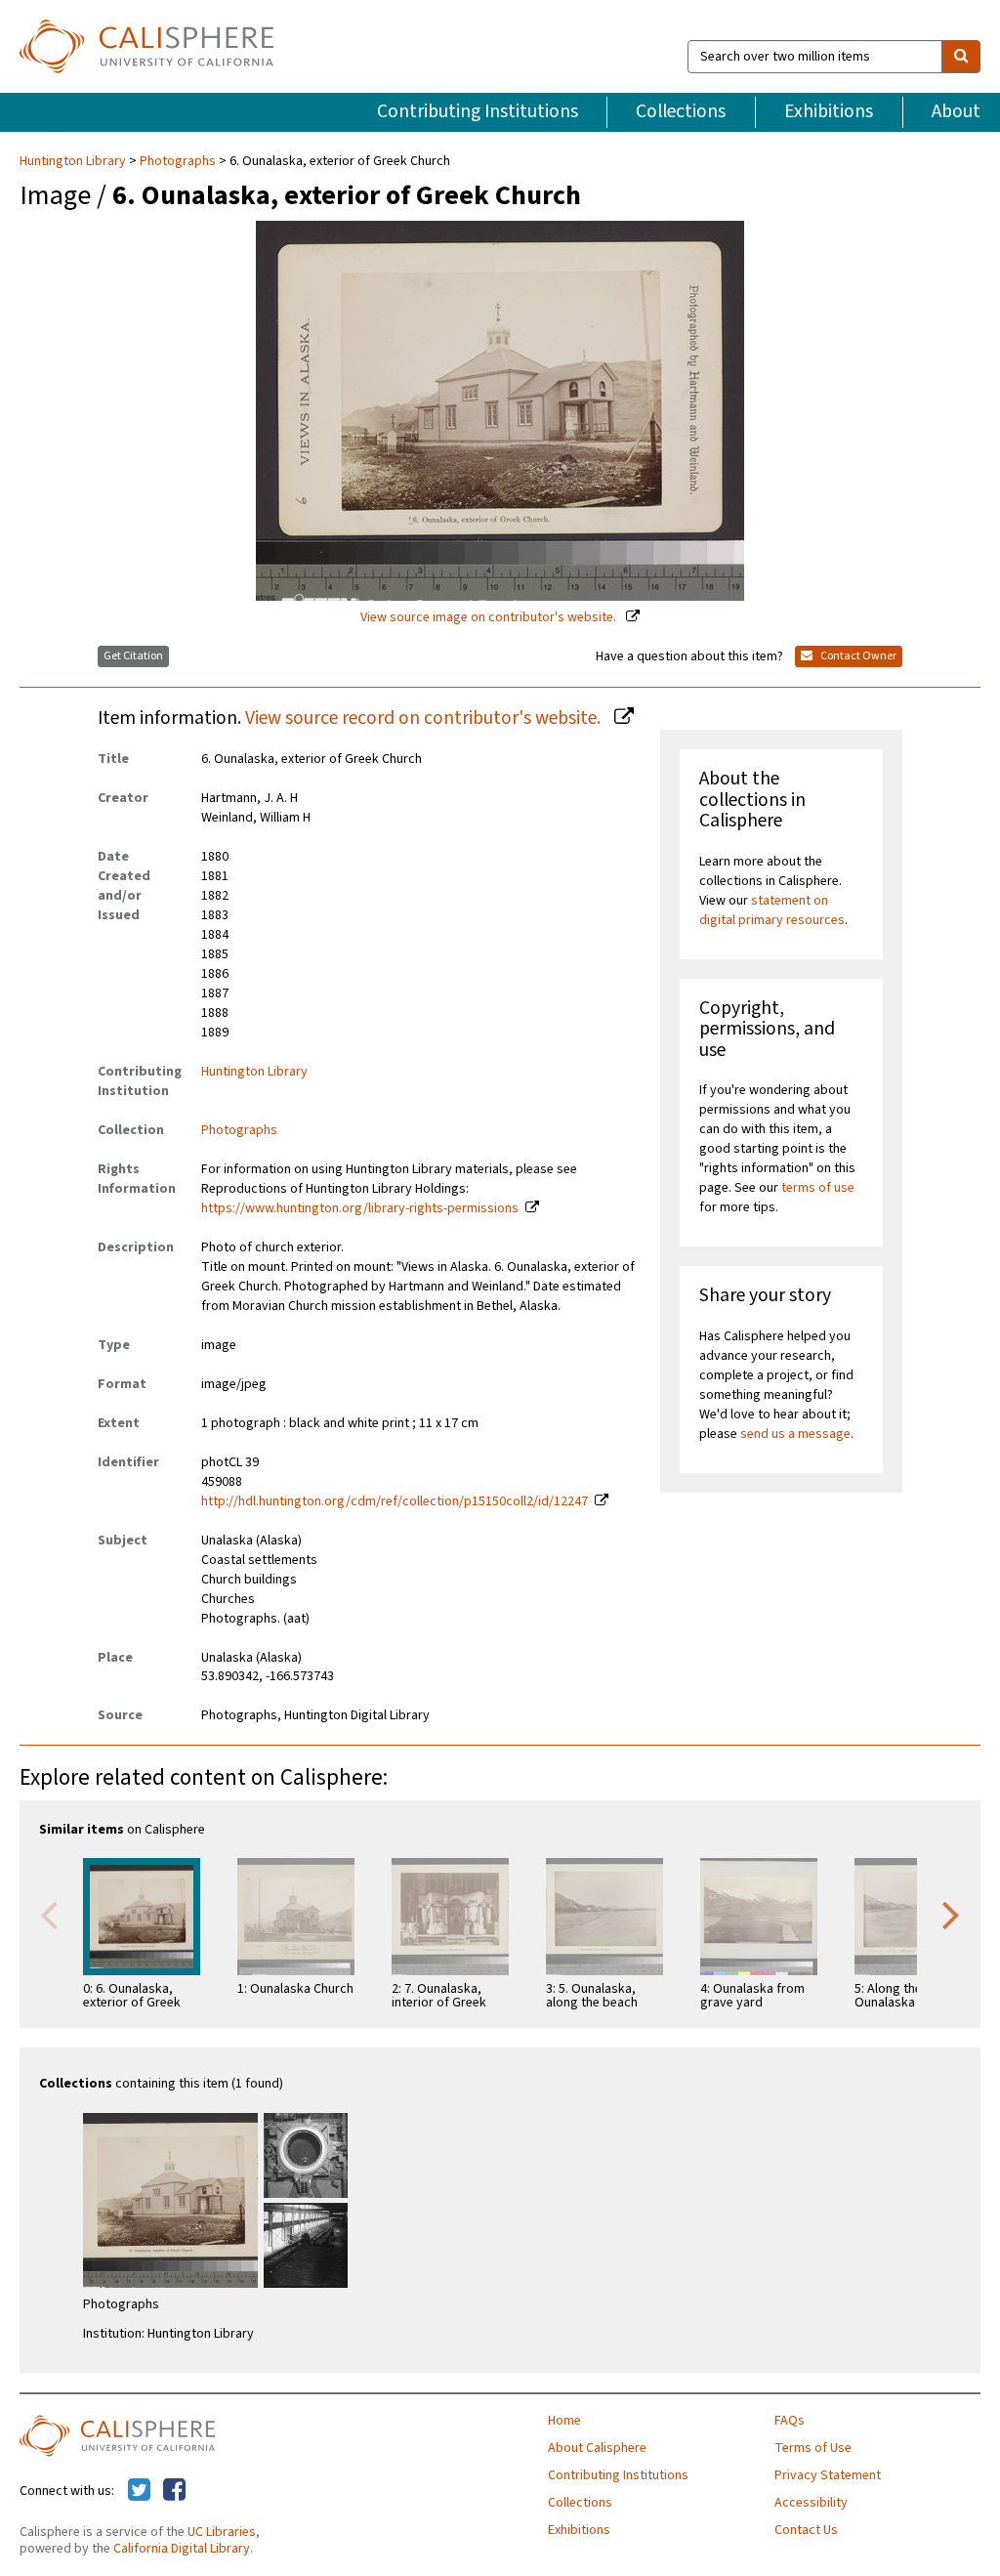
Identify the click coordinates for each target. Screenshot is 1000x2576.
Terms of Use (813, 2448)
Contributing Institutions (478, 111)
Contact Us (806, 2530)
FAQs (790, 2421)
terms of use (818, 1188)
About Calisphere (597, 2448)
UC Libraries (222, 2532)
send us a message (795, 1434)
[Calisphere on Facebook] (174, 2491)
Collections (681, 111)
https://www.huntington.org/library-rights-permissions (360, 1208)
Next (951, 1914)
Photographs (178, 161)
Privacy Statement (828, 2475)
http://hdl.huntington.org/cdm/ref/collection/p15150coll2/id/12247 (395, 1501)
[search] (961, 57)
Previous (49, 1914)
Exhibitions (829, 111)
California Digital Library (182, 2549)
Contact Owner (857, 656)
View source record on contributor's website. (425, 718)
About (956, 111)
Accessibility (811, 2503)
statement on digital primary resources (772, 910)
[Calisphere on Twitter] (139, 2491)
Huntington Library (74, 161)
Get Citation (133, 656)
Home (564, 2421)
